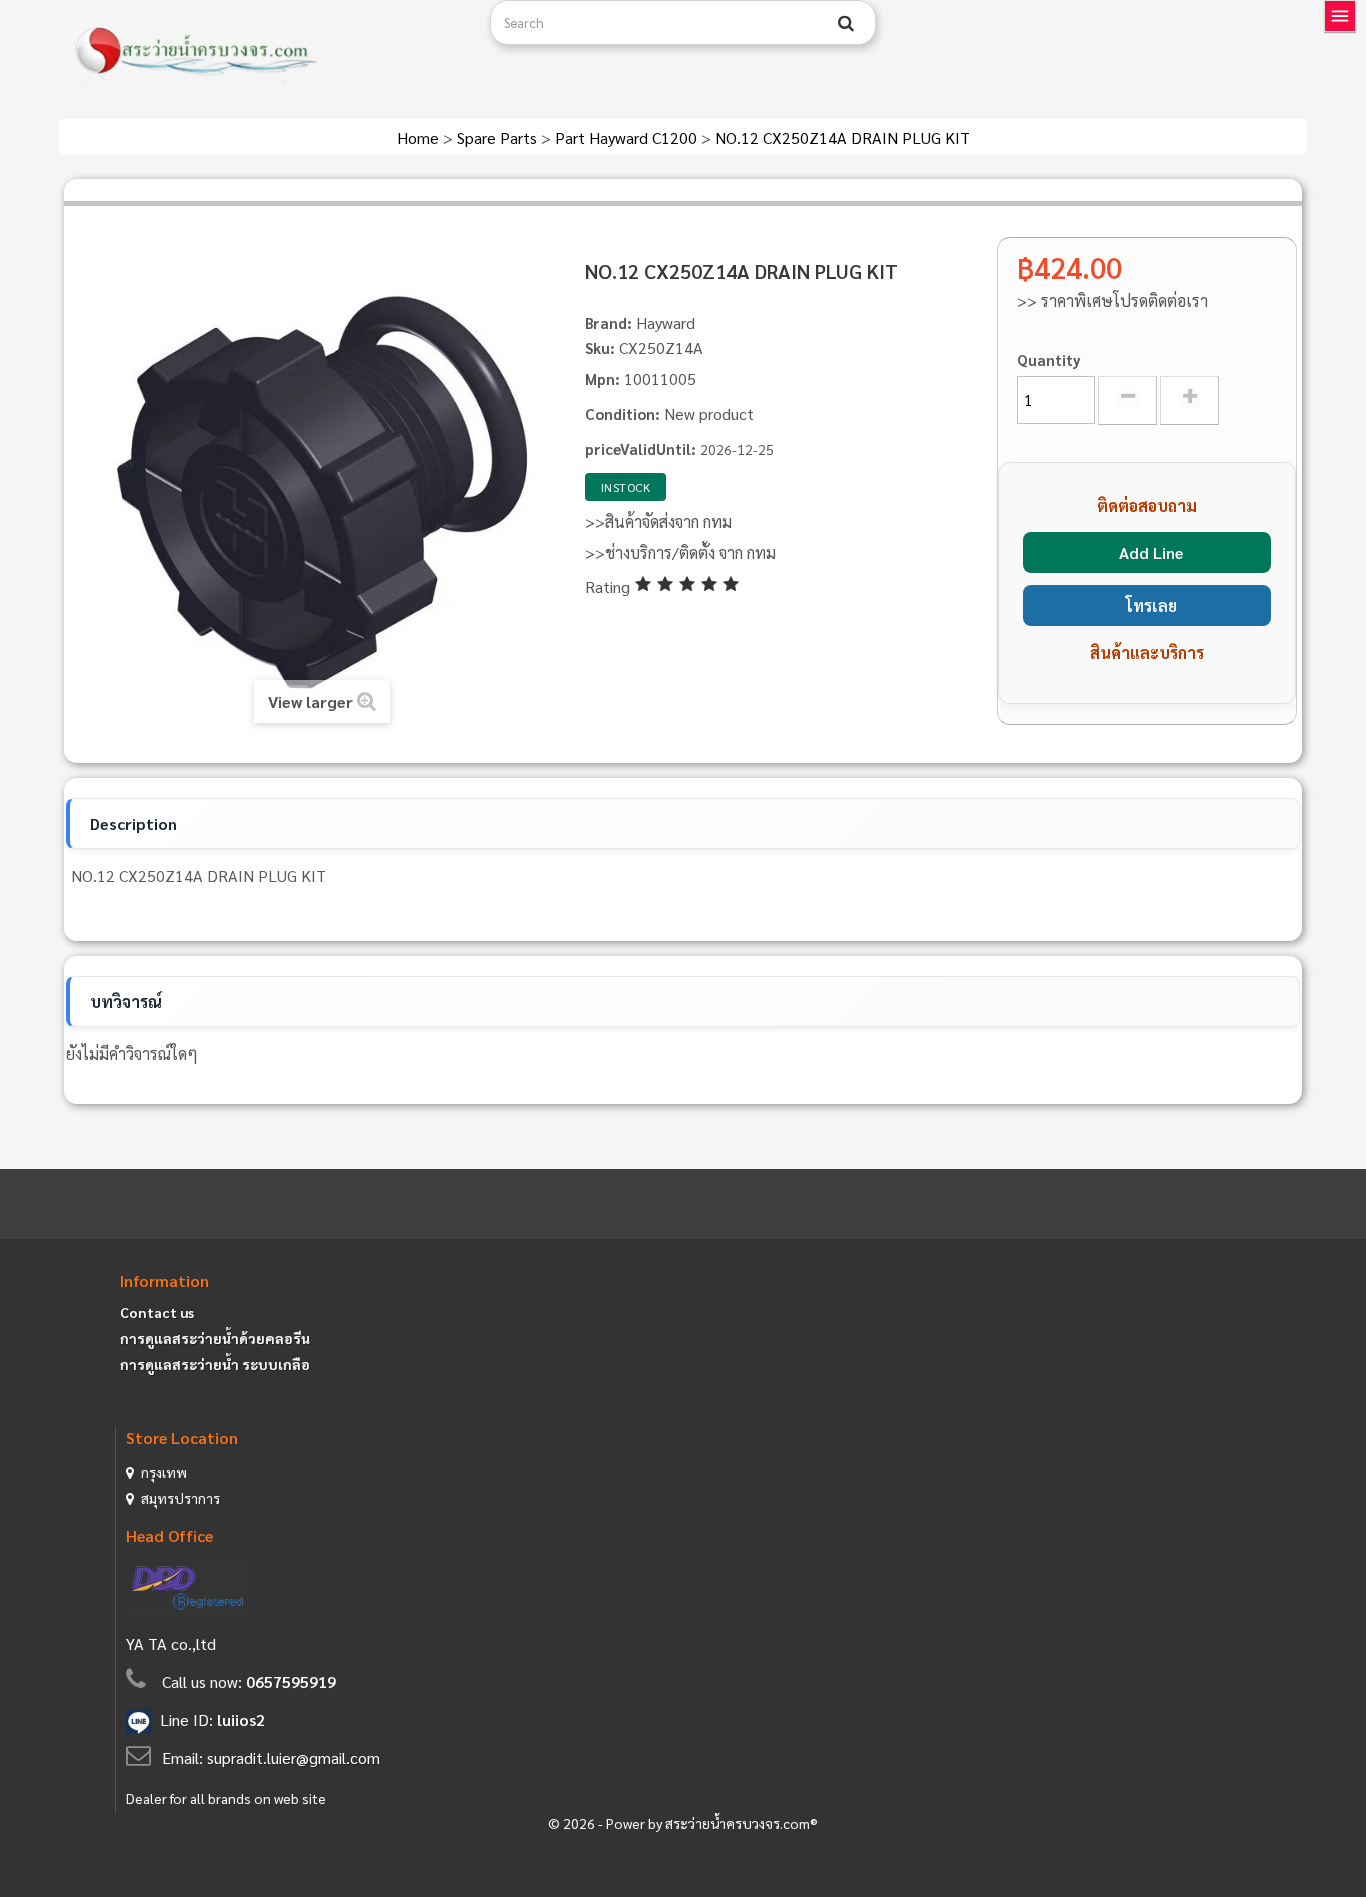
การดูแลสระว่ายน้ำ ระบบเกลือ (215, 1364)
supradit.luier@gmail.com (293, 1757)
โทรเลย (1151, 605)
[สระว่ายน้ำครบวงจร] (267, 52)
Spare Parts (499, 137)
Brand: (608, 322)
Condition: (622, 413)
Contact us (157, 1312)
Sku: (600, 347)
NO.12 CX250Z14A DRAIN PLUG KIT (842, 137)
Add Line (1151, 552)
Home (420, 137)
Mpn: (602, 378)
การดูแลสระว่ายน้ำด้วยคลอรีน (215, 1338)
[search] (846, 23)
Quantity (1049, 359)
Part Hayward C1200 (628, 137)
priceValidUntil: (640, 448)
